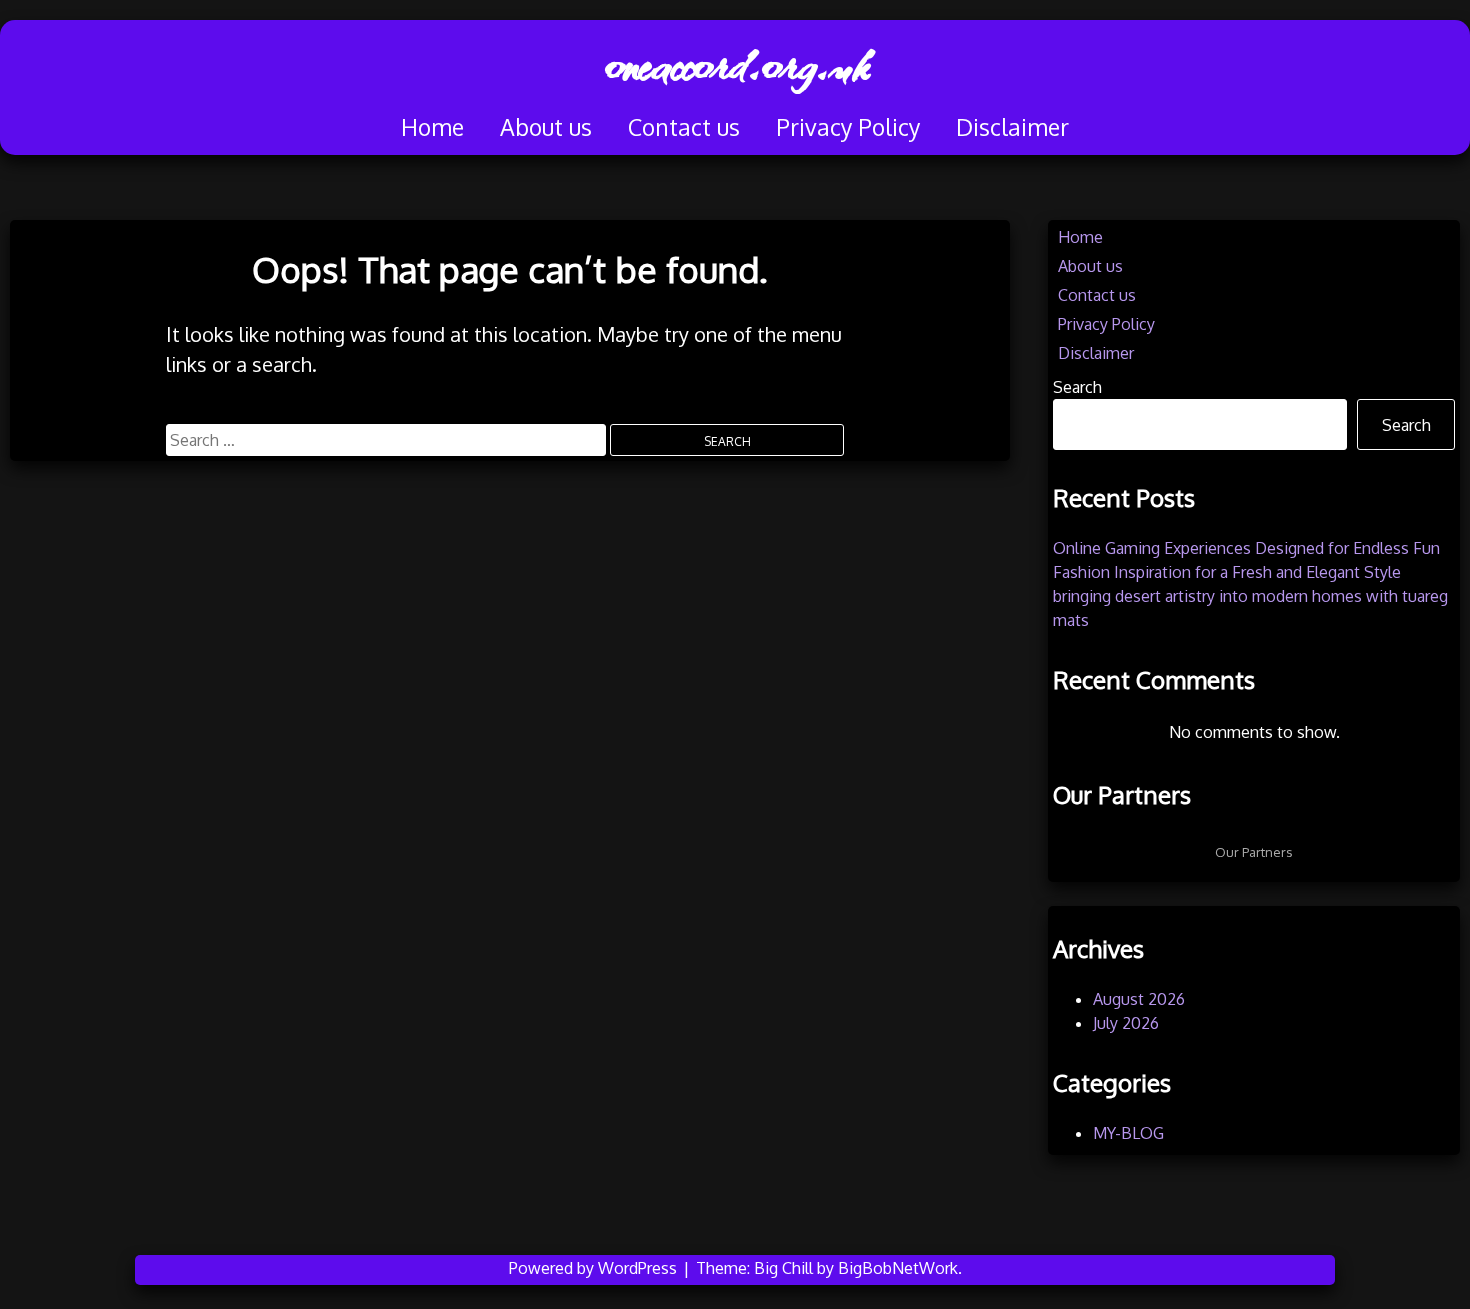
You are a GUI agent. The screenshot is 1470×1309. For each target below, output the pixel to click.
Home (432, 126)
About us (546, 126)
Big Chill (783, 1268)
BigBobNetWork (898, 1268)
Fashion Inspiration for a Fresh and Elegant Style (1227, 572)
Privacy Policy (848, 126)
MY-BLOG (1128, 1133)
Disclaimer (1012, 126)
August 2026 (1139, 999)
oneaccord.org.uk (735, 65)
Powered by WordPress (595, 1268)
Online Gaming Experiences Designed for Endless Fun (1246, 548)
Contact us (684, 126)
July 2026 (1126, 1023)
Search (1077, 387)
